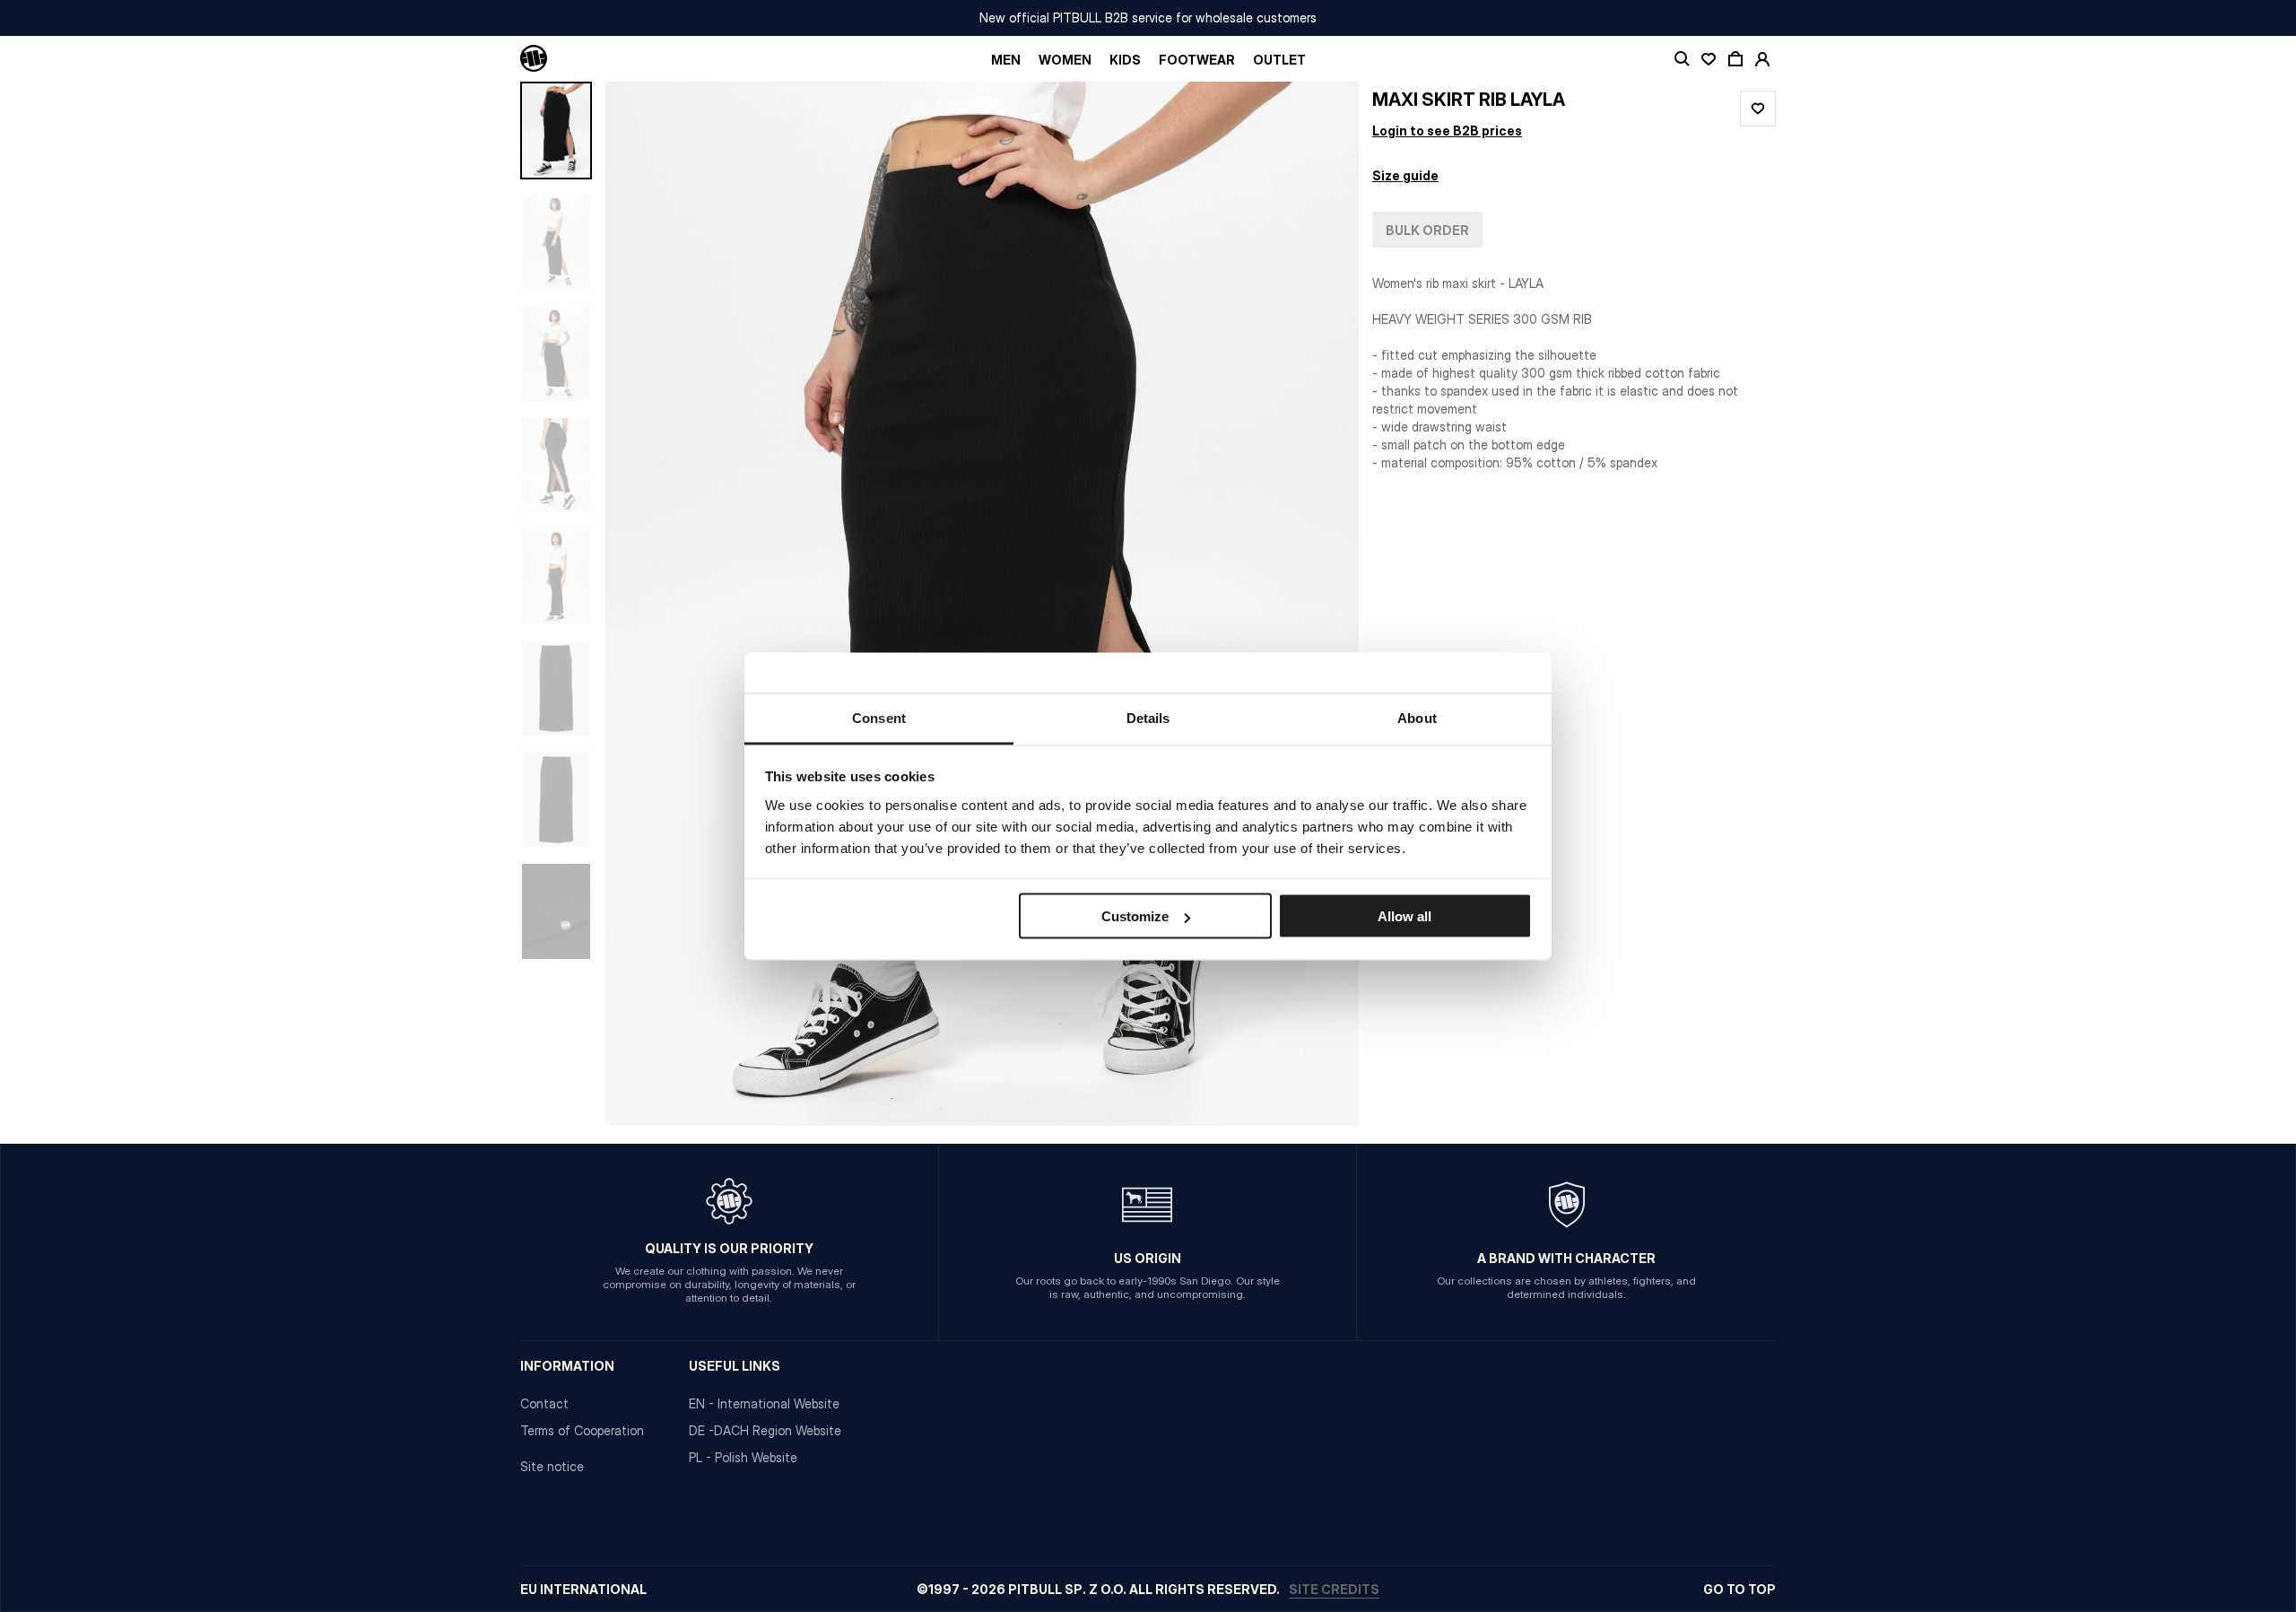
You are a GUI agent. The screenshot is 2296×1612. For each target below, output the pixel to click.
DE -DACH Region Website (765, 1430)
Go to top (1739, 1589)
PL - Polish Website (743, 1457)
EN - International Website (764, 1403)
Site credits (1334, 1589)
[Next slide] (1291, 604)
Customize (1135, 916)
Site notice (552, 1466)
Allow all (1405, 916)
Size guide (1405, 175)
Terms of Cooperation (582, 1430)
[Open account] (1762, 59)
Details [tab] (1148, 717)
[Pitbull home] (534, 59)
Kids (1125, 60)
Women (1065, 60)
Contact (544, 1403)
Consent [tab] (879, 717)
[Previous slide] (673, 604)
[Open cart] (1735, 59)
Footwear (1197, 60)
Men (1006, 60)
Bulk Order (1427, 230)
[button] (982, 604)
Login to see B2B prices (1447, 131)
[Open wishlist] (1709, 59)
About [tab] (1417, 717)
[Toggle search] (1682, 59)
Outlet (1279, 60)
